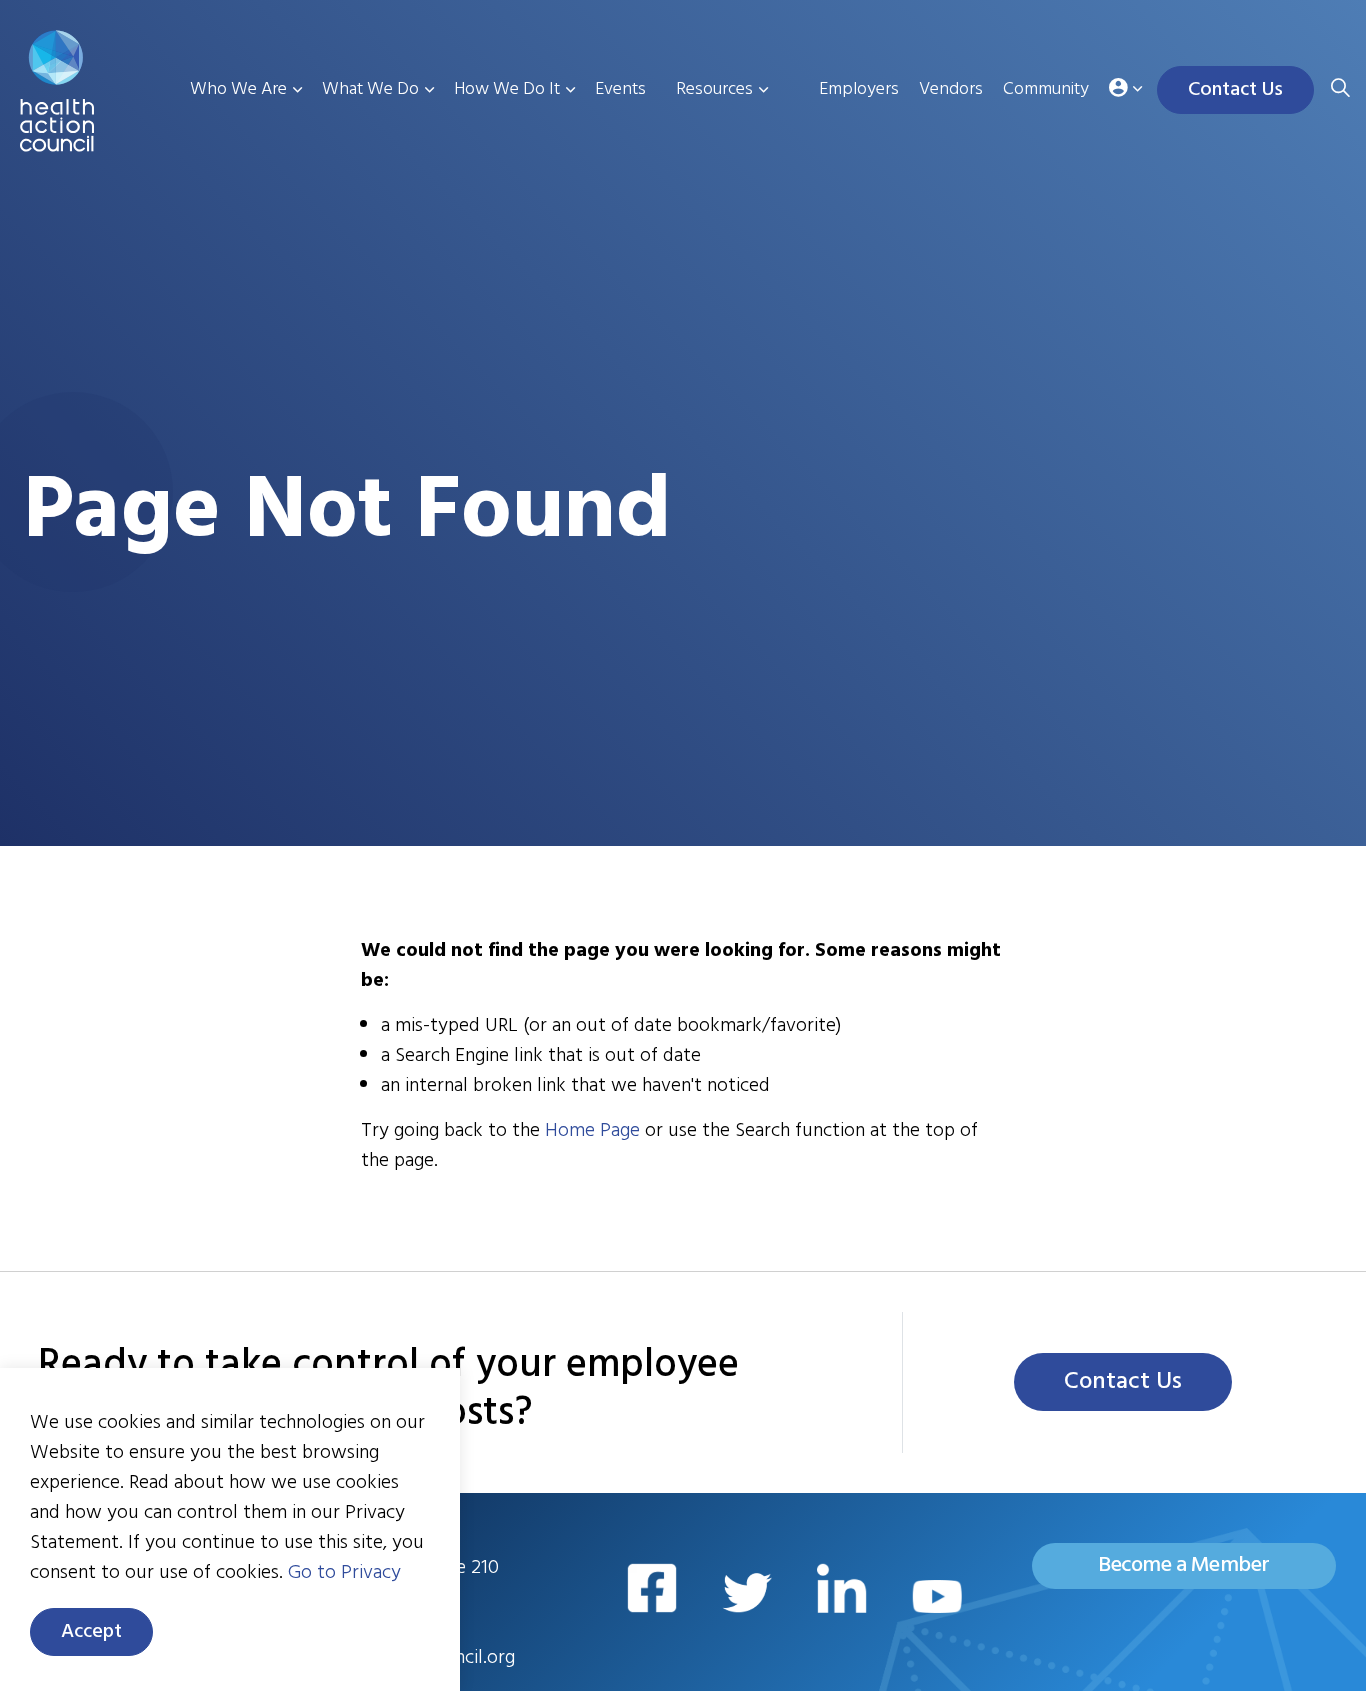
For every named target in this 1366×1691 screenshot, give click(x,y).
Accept (91, 1632)
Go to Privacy (344, 1573)
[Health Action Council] (87, 91)
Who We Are (238, 89)
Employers (859, 89)
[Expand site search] (1340, 90)
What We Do (370, 89)
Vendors (951, 89)
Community (1046, 89)
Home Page (592, 1131)
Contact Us (1235, 90)
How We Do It (507, 89)
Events (620, 89)
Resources (714, 89)
